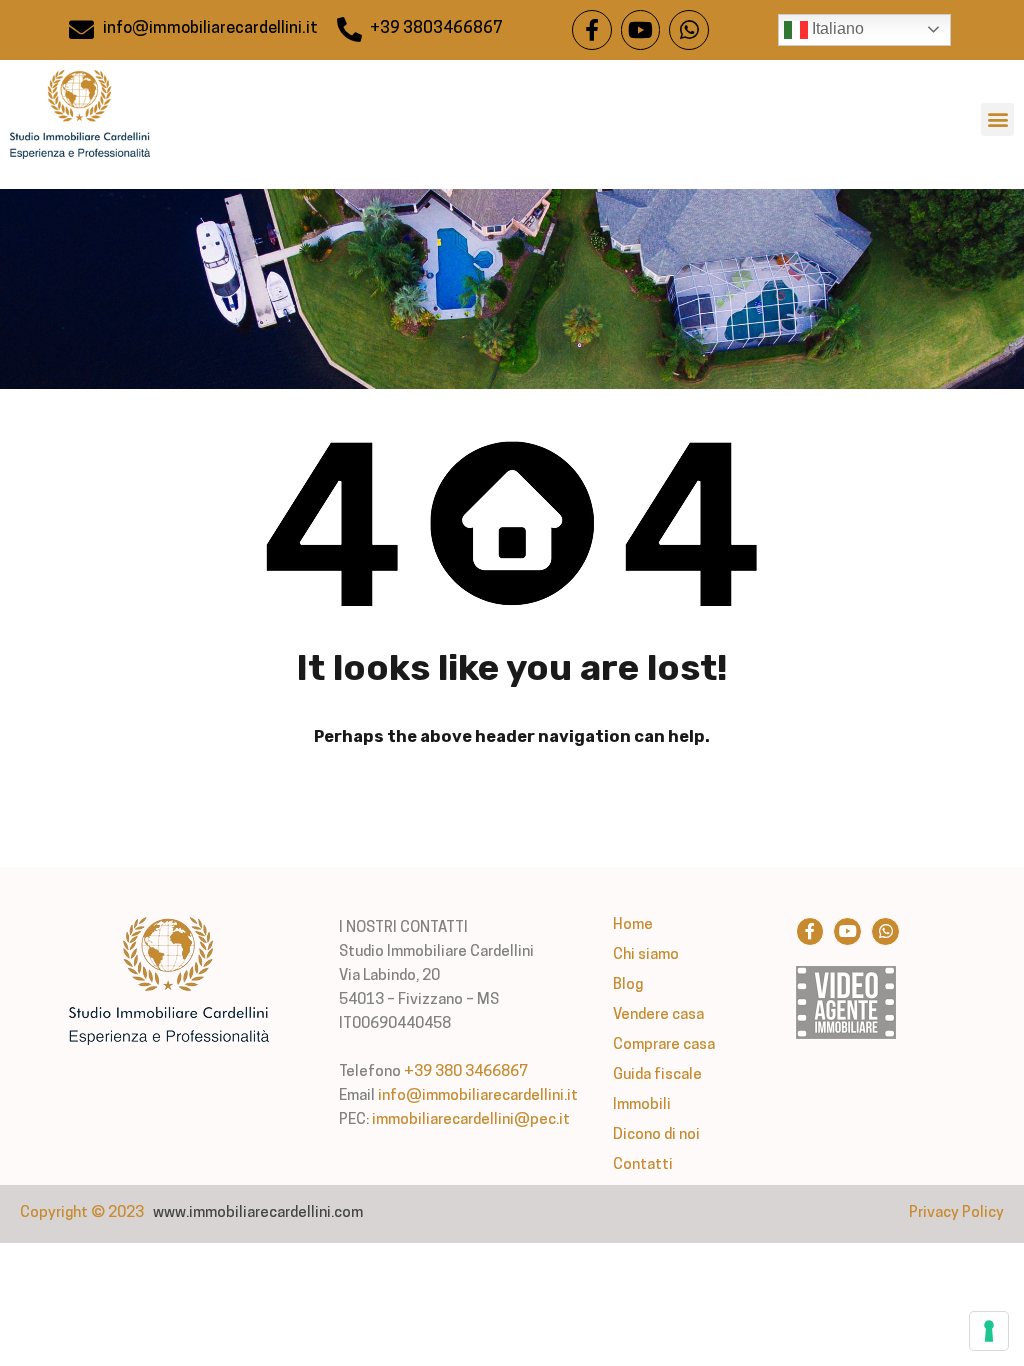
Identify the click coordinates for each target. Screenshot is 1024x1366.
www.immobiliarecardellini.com (258, 1213)
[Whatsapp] (689, 30)
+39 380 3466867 (466, 1072)
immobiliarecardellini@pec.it (471, 1120)
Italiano (836, 28)
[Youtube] (641, 30)
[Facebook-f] (592, 30)
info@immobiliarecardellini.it (478, 1096)
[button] (997, 119)
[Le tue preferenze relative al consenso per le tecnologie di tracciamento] (989, 1331)
